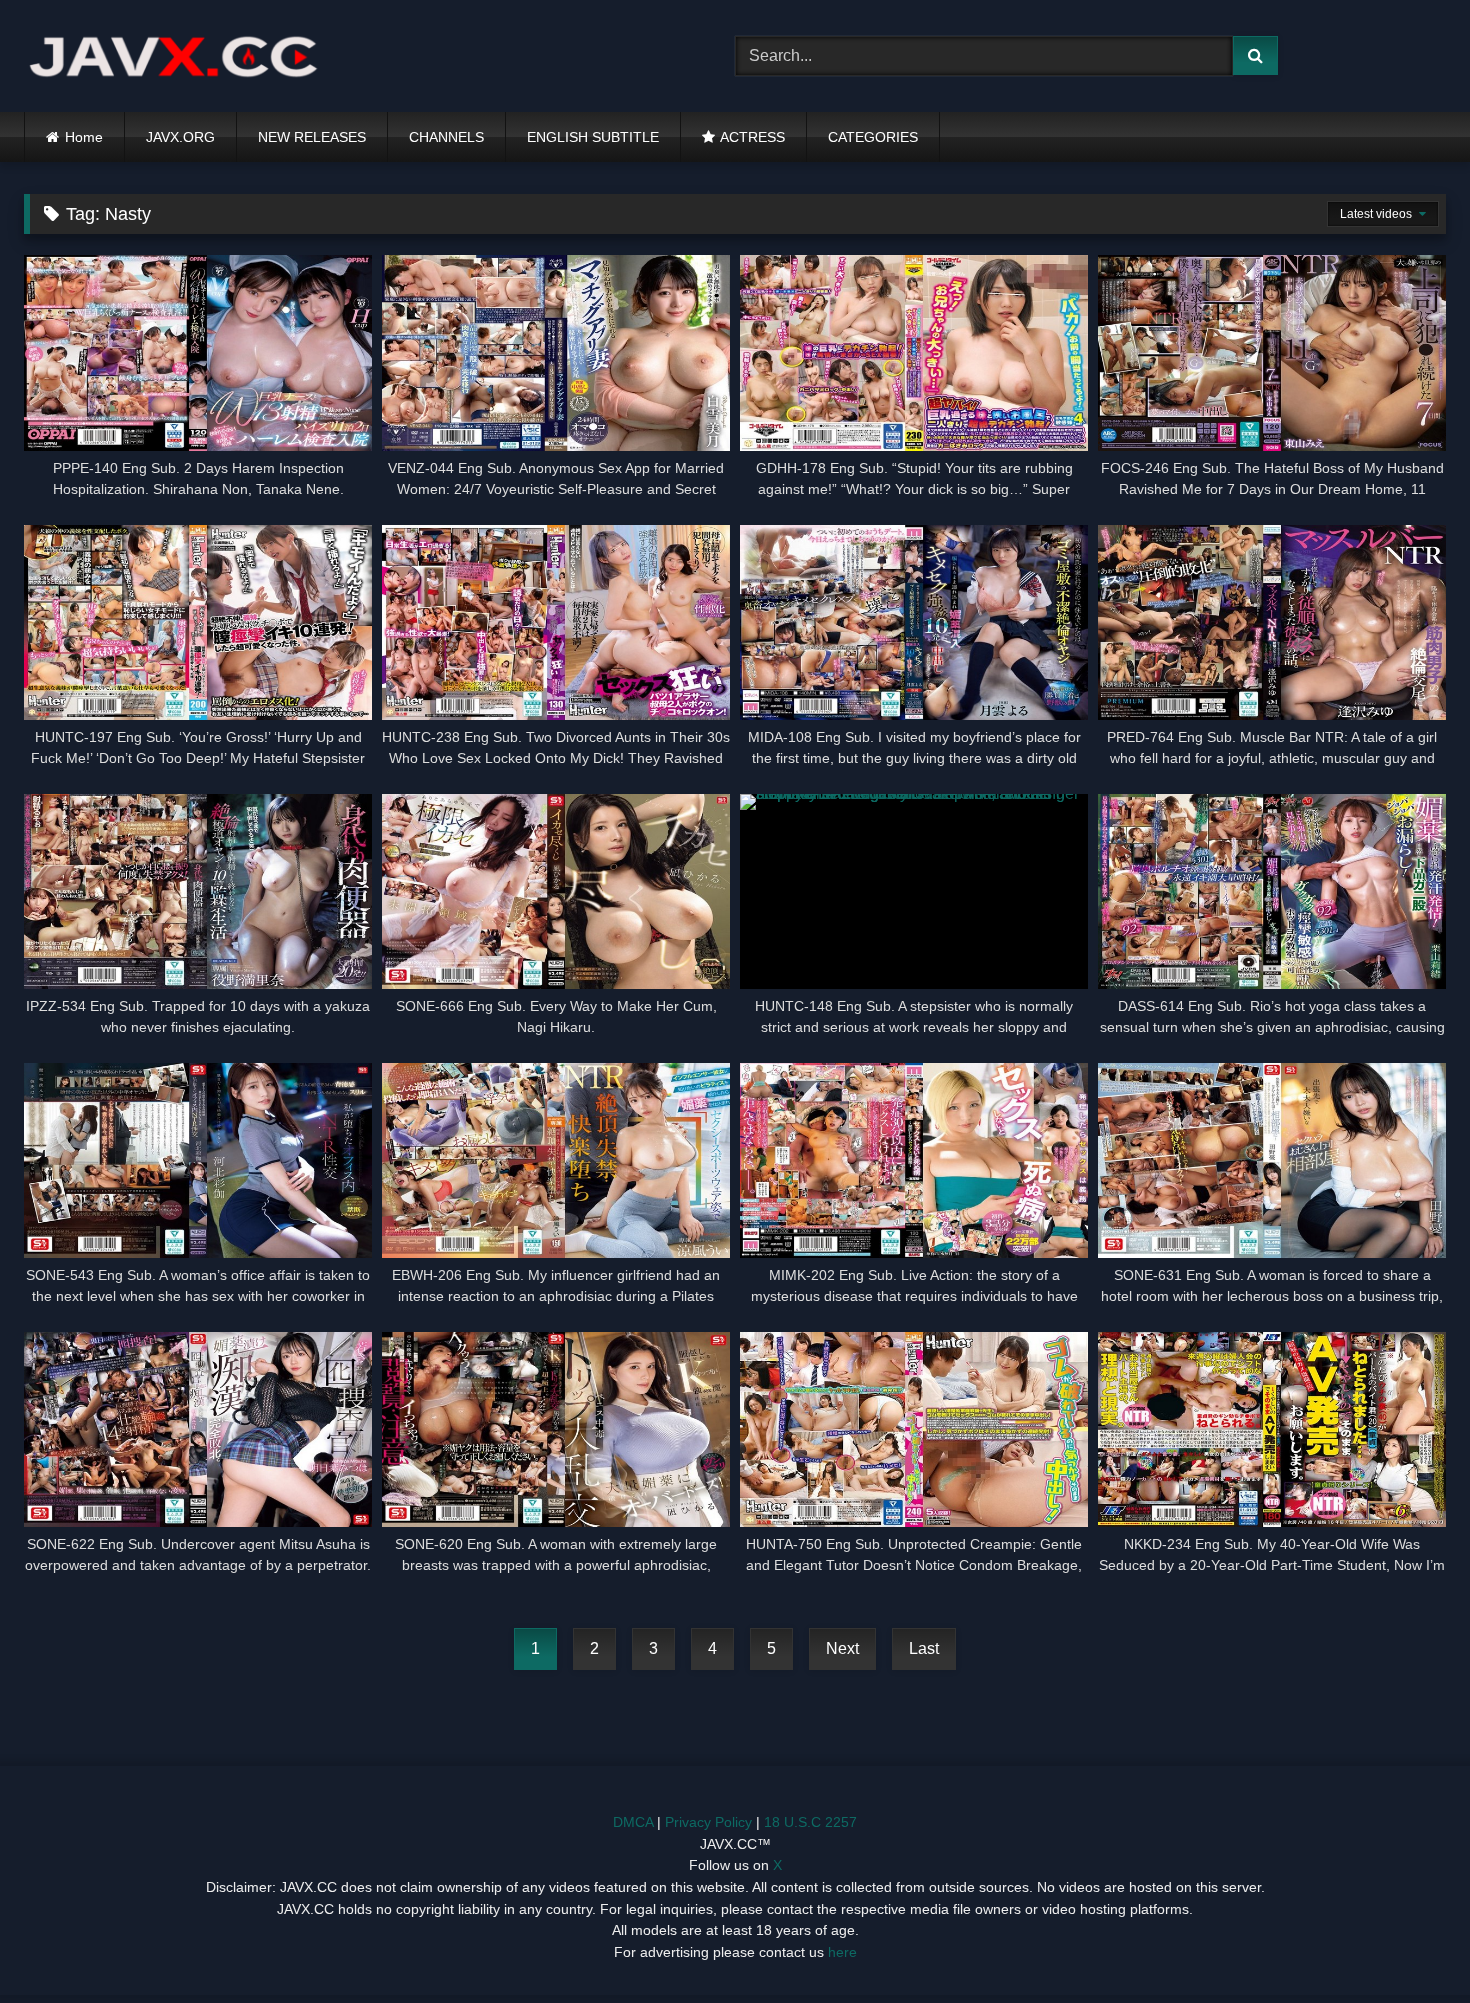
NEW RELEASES (312, 137)
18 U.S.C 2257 (810, 1822)
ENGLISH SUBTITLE (593, 137)
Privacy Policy (708, 1822)
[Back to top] (1408, 1943)
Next (842, 1648)
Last (924, 1648)
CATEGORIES (873, 137)
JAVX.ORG (180, 137)
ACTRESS (752, 137)
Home (84, 137)
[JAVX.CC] (174, 56)
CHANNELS (446, 137)
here (842, 1952)
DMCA (633, 1822)
